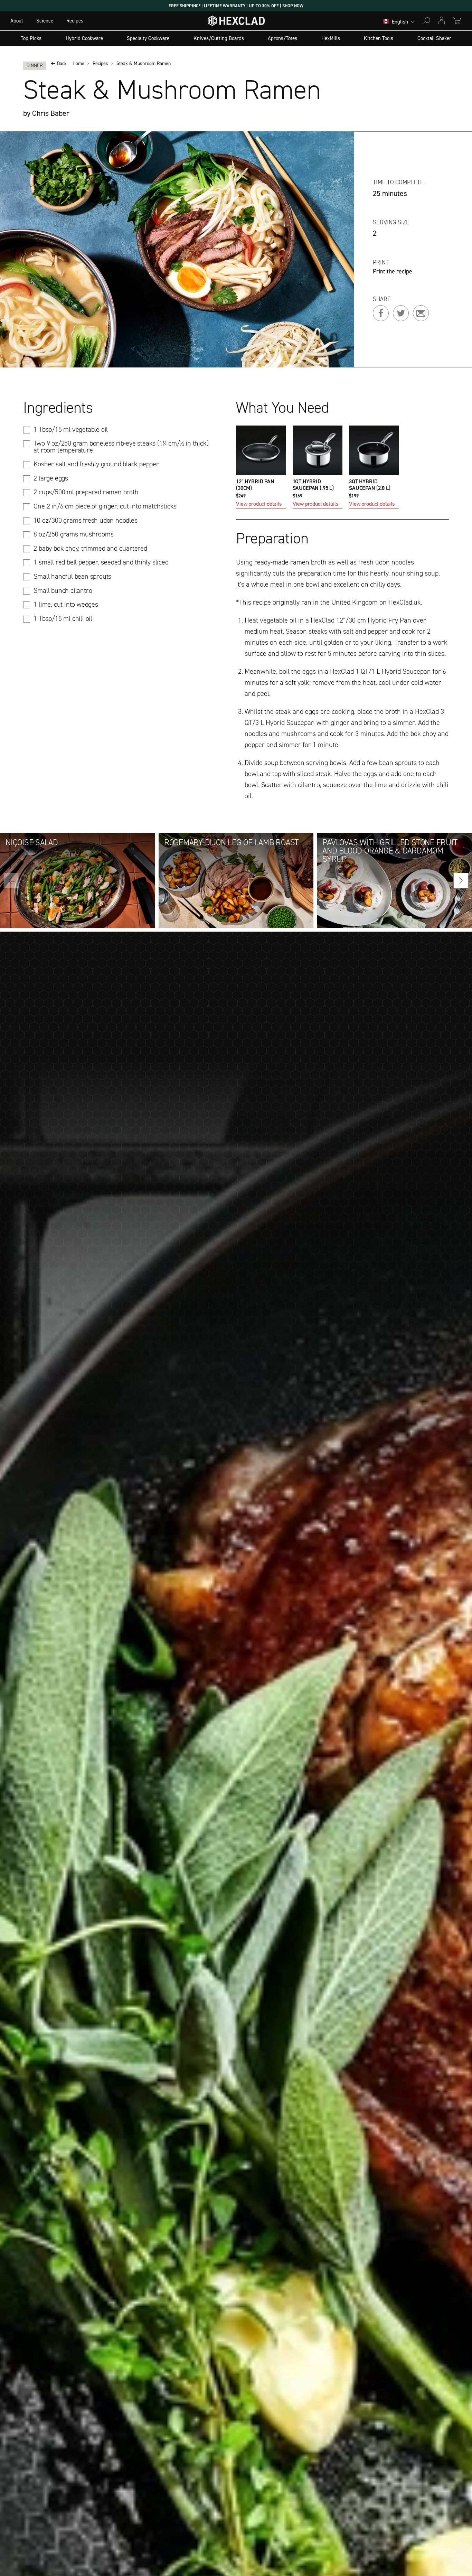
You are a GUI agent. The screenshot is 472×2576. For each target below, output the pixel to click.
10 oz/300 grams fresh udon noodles (85, 520)
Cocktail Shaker (434, 38)
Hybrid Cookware (84, 38)
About (17, 21)
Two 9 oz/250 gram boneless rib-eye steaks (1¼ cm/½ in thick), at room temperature (122, 447)
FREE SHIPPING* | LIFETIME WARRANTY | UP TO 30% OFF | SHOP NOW (236, 6)
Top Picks (31, 38)
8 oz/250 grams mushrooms (73, 534)
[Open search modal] (426, 21)
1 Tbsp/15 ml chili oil (63, 618)
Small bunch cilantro (63, 590)
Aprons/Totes (282, 38)
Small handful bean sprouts (72, 576)
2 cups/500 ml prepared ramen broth (86, 492)
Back (62, 64)
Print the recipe (393, 272)
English (400, 22)
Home (78, 64)
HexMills (331, 38)
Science (45, 21)
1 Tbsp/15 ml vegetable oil (71, 429)
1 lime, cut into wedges (66, 604)
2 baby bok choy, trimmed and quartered (90, 548)
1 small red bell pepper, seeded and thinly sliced (101, 562)
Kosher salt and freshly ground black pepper (96, 464)
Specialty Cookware (148, 38)
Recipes (75, 21)
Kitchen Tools (379, 38)
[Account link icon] (442, 21)
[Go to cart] (457, 21)
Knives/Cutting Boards (219, 38)
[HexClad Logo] (236, 22)
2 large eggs (51, 478)
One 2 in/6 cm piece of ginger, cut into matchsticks (105, 506)
